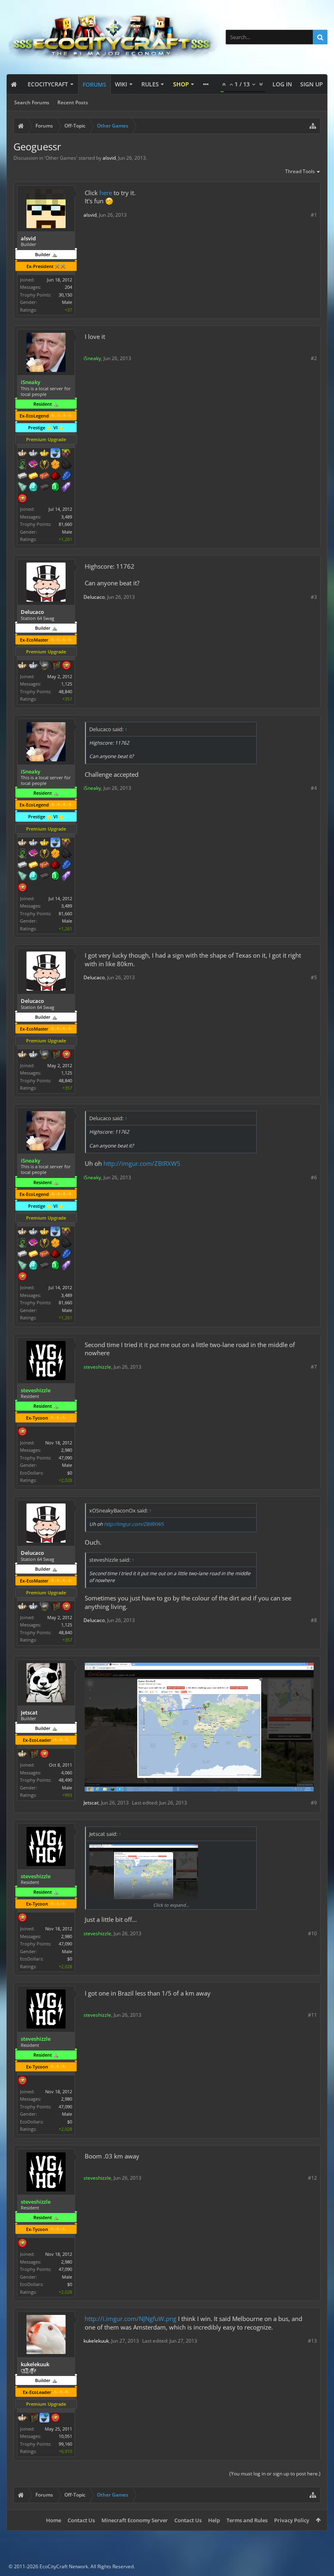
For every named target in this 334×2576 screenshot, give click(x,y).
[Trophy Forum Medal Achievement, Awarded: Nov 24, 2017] (55, 2418)
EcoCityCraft (48, 84)
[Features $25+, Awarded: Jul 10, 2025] (55, 465)
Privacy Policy (292, 2520)
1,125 (67, 684)
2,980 (67, 1450)
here (106, 193)
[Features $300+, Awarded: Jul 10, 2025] (22, 488)
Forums (94, 85)
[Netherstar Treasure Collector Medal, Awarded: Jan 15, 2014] (44, 666)
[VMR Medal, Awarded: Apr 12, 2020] (22, 465)
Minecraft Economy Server (135, 2520)
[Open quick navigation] (313, 126)
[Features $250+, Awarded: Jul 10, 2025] (66, 477)
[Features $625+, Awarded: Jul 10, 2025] (55, 488)
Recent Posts (73, 102)
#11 (312, 2015)
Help (214, 2520)
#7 (314, 1367)
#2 (314, 358)
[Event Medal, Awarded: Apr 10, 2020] (44, 465)
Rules (150, 84)
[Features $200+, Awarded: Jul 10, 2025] (55, 477)
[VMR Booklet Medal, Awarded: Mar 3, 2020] (33, 465)
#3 (314, 597)
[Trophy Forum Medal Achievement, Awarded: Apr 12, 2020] (22, 499)
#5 (314, 977)
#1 (314, 215)
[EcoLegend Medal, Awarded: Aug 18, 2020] (44, 454)
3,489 (67, 517)
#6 (314, 1177)
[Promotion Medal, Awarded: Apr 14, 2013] (33, 1754)
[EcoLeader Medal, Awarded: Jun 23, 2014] (22, 2418)
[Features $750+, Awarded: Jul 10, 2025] (66, 488)
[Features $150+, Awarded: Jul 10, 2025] (44, 477)
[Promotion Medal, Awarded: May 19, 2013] (55, 666)
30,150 (65, 295)
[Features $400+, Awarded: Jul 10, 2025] (33, 488)
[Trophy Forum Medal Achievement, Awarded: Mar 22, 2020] (66, 666)
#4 (314, 788)
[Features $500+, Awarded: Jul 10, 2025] (44, 488)
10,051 (65, 2436)
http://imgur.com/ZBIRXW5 (142, 1163)
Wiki (121, 84)
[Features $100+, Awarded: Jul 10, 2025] (33, 477)
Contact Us (81, 2520)
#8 (314, 1620)
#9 (314, 1803)
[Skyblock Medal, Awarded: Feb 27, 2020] (55, 454)
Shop (181, 84)
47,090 (65, 1458)
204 (68, 287)
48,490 (65, 1780)
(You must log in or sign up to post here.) (275, 2474)
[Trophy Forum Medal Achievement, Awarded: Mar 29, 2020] (44, 1754)
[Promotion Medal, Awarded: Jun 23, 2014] (33, 2418)
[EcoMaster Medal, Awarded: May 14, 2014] (33, 666)
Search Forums (32, 102)
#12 (312, 2178)
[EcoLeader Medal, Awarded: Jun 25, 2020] (22, 454)
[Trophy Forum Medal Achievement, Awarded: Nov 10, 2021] (22, 1432)
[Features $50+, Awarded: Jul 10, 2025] (66, 465)
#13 (312, 2341)
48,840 (65, 691)
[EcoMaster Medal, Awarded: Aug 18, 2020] (33, 454)
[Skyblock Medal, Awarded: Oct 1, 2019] (44, 2418)
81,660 (65, 524)
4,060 (67, 1773)
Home (54, 2520)
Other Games (61, 158)
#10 (312, 1933)
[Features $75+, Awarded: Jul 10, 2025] (22, 477)
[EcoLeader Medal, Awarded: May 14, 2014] (22, 666)
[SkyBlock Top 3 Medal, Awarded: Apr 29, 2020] (66, 454)
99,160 (65, 2444)
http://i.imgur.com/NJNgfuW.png (131, 2319)
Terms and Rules (247, 2520)
